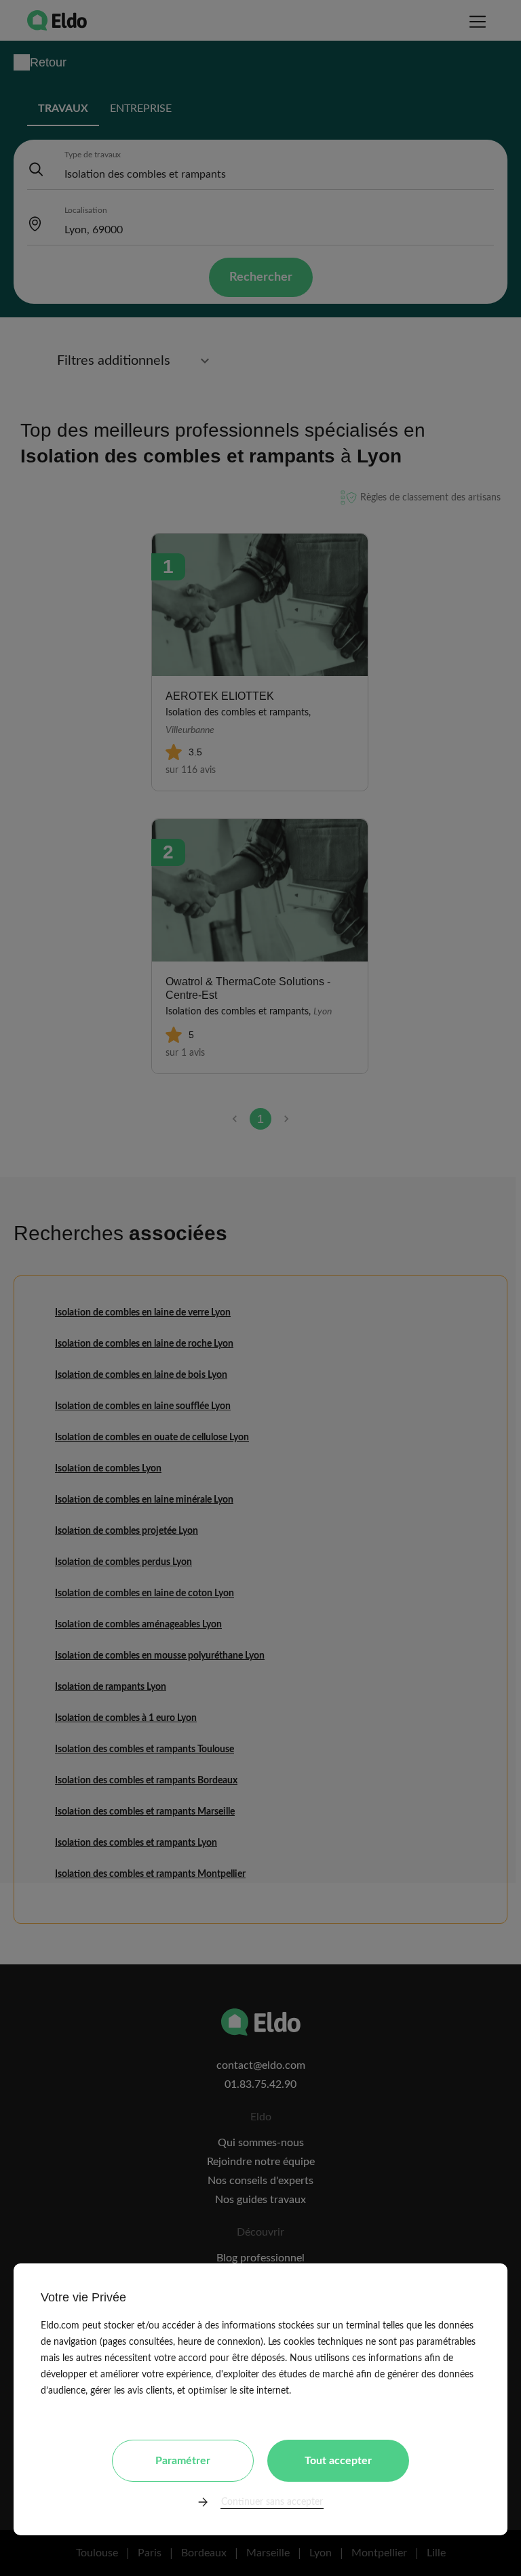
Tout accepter (338, 2461)
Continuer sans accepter (272, 2502)
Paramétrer (183, 2461)
